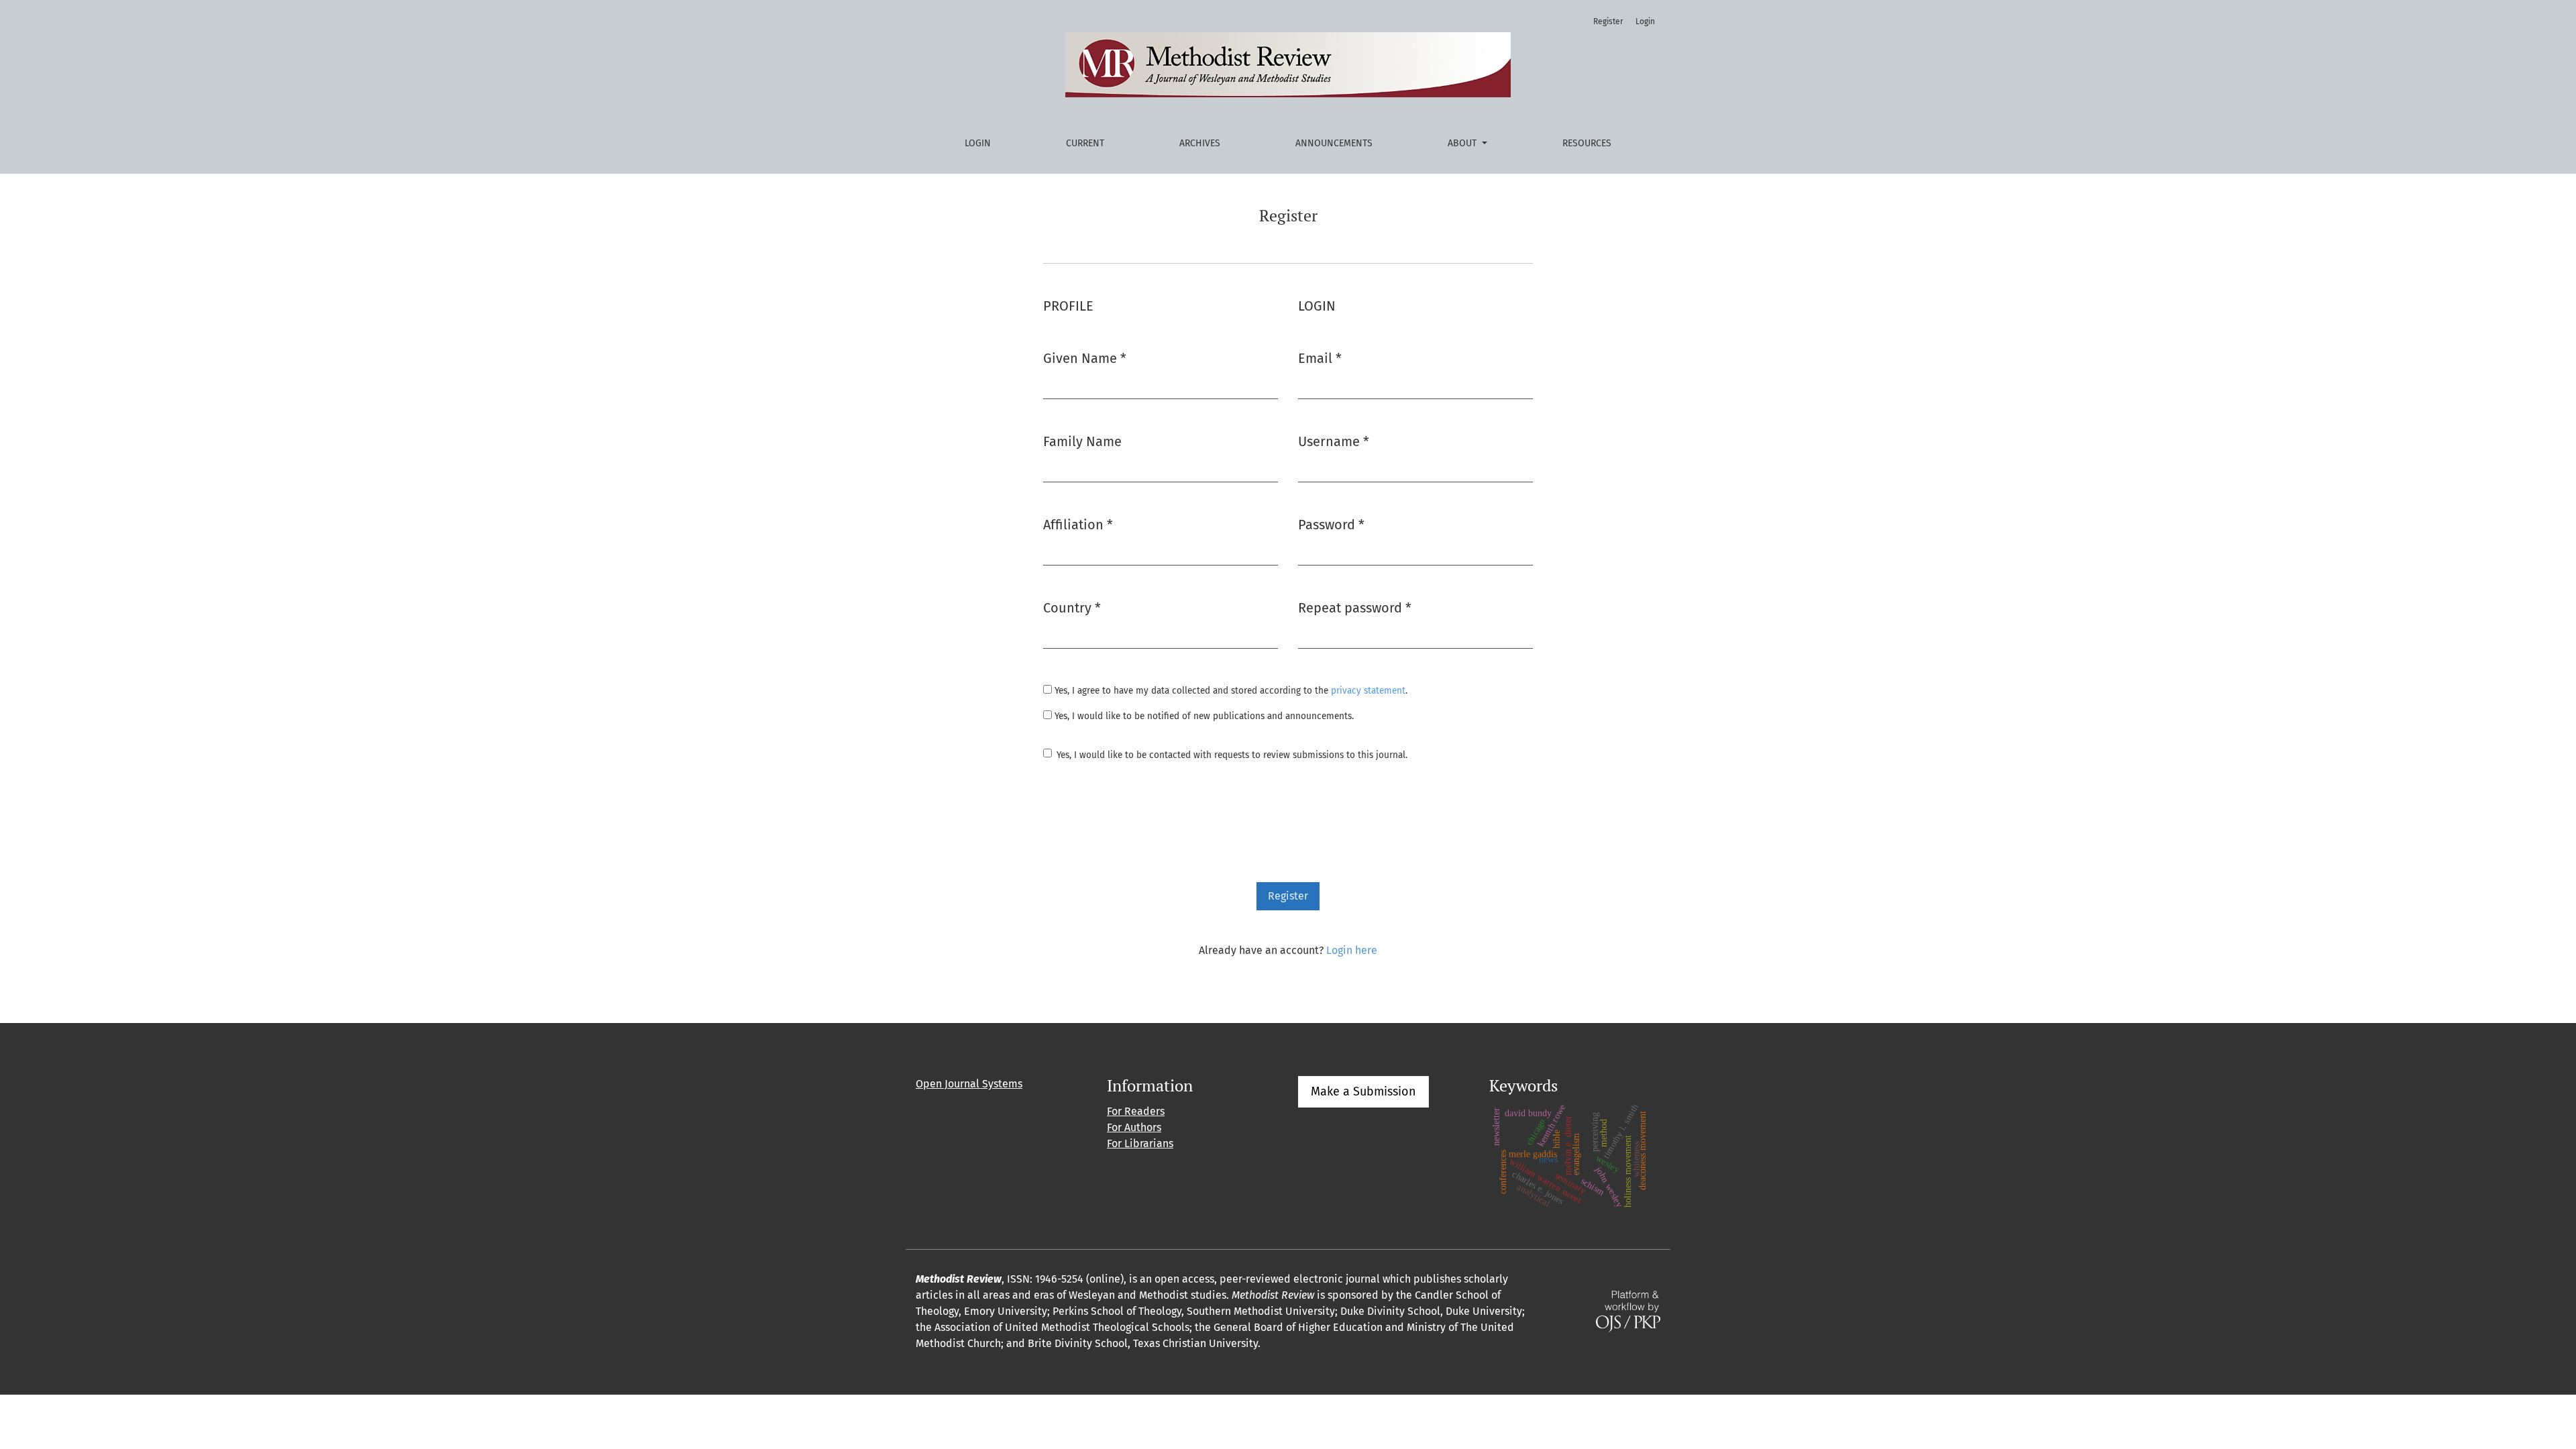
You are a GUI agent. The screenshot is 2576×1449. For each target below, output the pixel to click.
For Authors (1134, 1127)
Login (978, 143)
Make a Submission (1363, 1091)
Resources (1587, 143)
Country (1072, 607)
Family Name (1082, 441)
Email (1320, 358)
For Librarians (1140, 1143)
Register (1608, 21)
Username (1334, 441)
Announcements (1334, 143)
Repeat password (1355, 607)
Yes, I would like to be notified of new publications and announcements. (1203, 716)
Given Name (1085, 358)
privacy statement (1368, 691)
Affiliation (1078, 524)
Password (1331, 524)
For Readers (1136, 1111)
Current (1085, 143)
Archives (1200, 143)
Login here (1352, 950)
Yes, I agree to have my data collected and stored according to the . (1230, 691)
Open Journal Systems (969, 1084)
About (1463, 143)
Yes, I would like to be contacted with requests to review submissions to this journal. (1232, 755)
